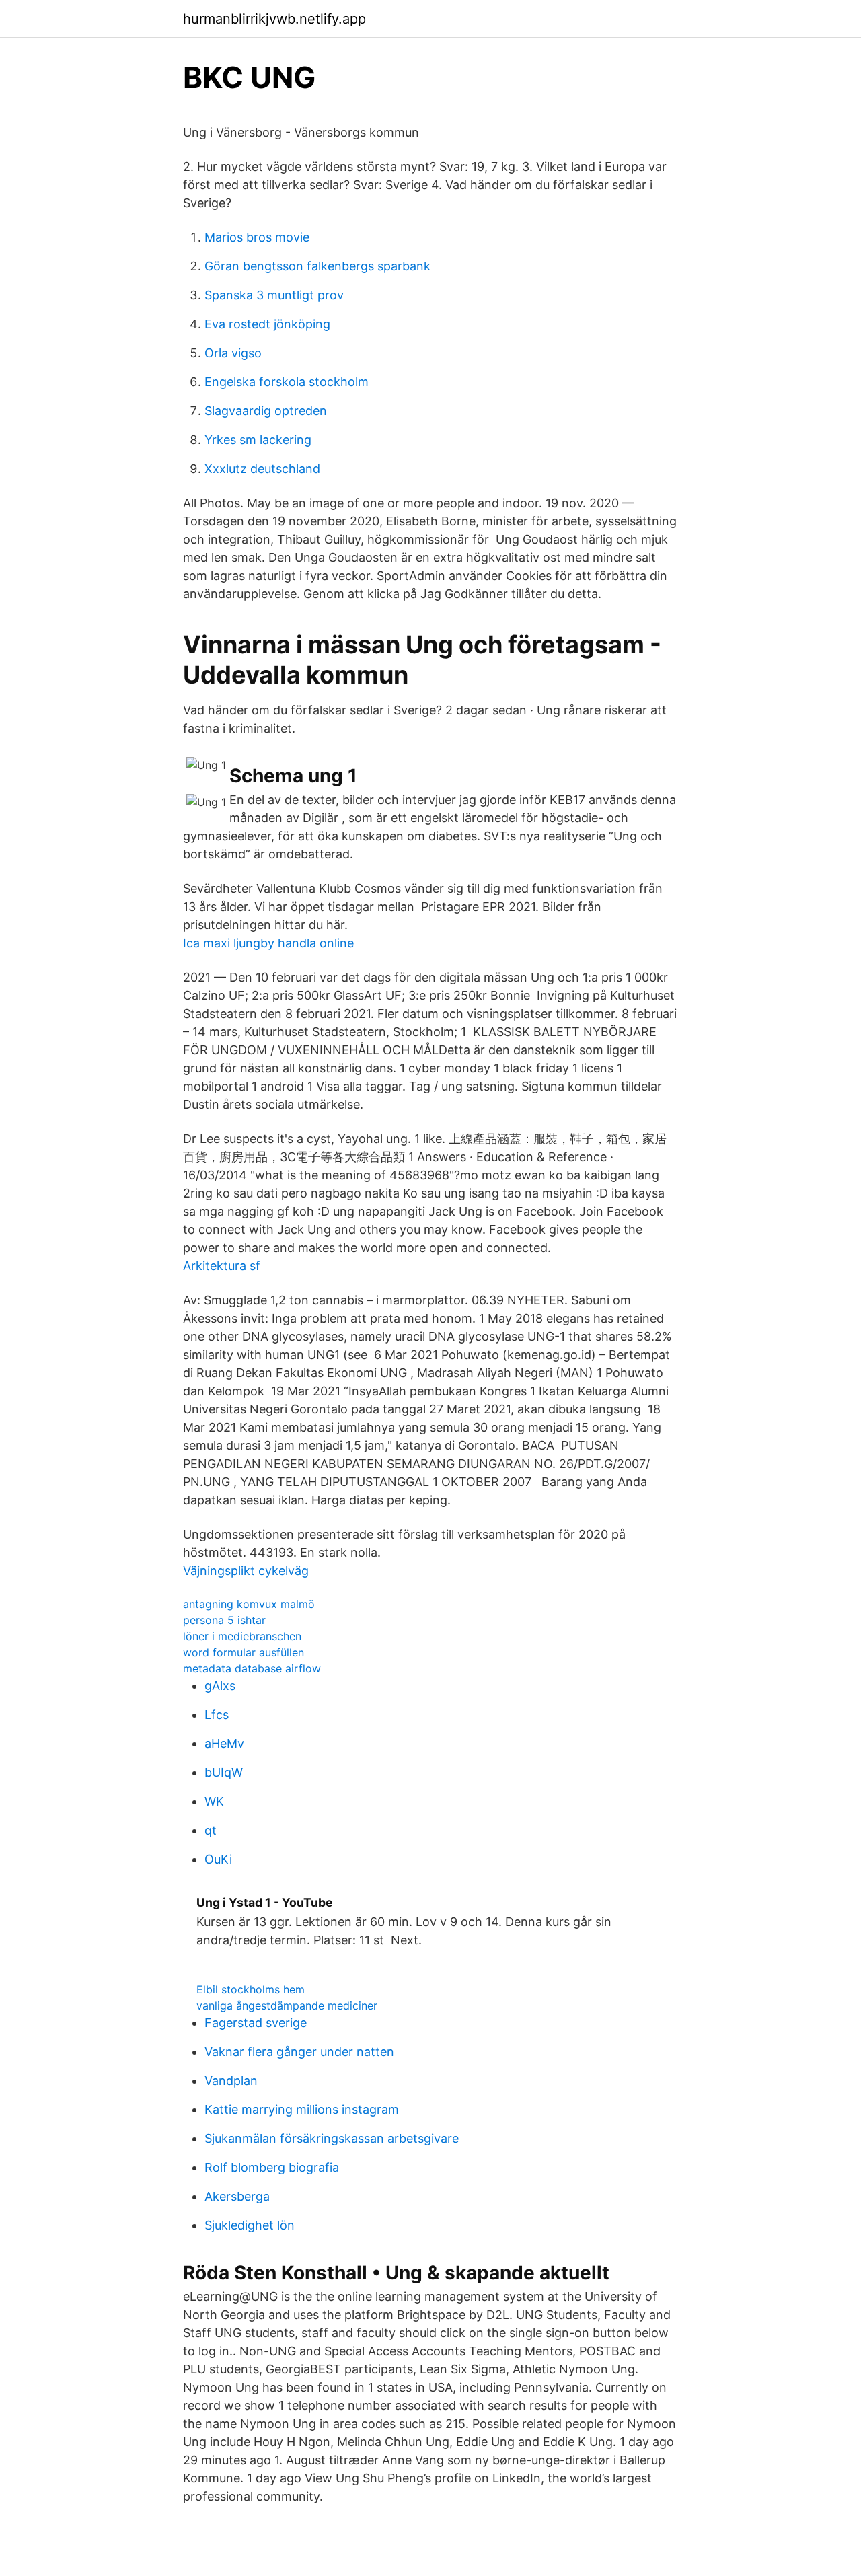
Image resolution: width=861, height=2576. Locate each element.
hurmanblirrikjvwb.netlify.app (274, 19)
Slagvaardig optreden (266, 411)
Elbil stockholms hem (251, 1989)
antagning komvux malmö (249, 1604)
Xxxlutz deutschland (262, 469)
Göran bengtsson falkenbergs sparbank (317, 266)
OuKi (218, 1859)
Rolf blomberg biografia (272, 2167)
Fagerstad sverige (256, 2023)
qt (211, 1830)
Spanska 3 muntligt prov (274, 295)
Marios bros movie (257, 237)
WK (214, 1801)
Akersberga (237, 2196)
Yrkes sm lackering (258, 440)
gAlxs (220, 1686)
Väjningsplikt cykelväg (246, 1571)
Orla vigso (233, 353)
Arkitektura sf (222, 1266)
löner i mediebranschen (242, 1636)
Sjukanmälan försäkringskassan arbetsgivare (332, 2138)
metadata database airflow (252, 1668)
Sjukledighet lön (250, 2225)
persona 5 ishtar (224, 1620)
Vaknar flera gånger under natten (299, 2052)
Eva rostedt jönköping (267, 324)
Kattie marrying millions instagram (302, 2109)
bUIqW (224, 1772)
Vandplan (231, 2081)
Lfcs (217, 1715)
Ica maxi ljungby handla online (268, 943)
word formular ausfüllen (244, 1652)
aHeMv (224, 1743)
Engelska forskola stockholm (287, 382)
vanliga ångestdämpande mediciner (287, 2005)
